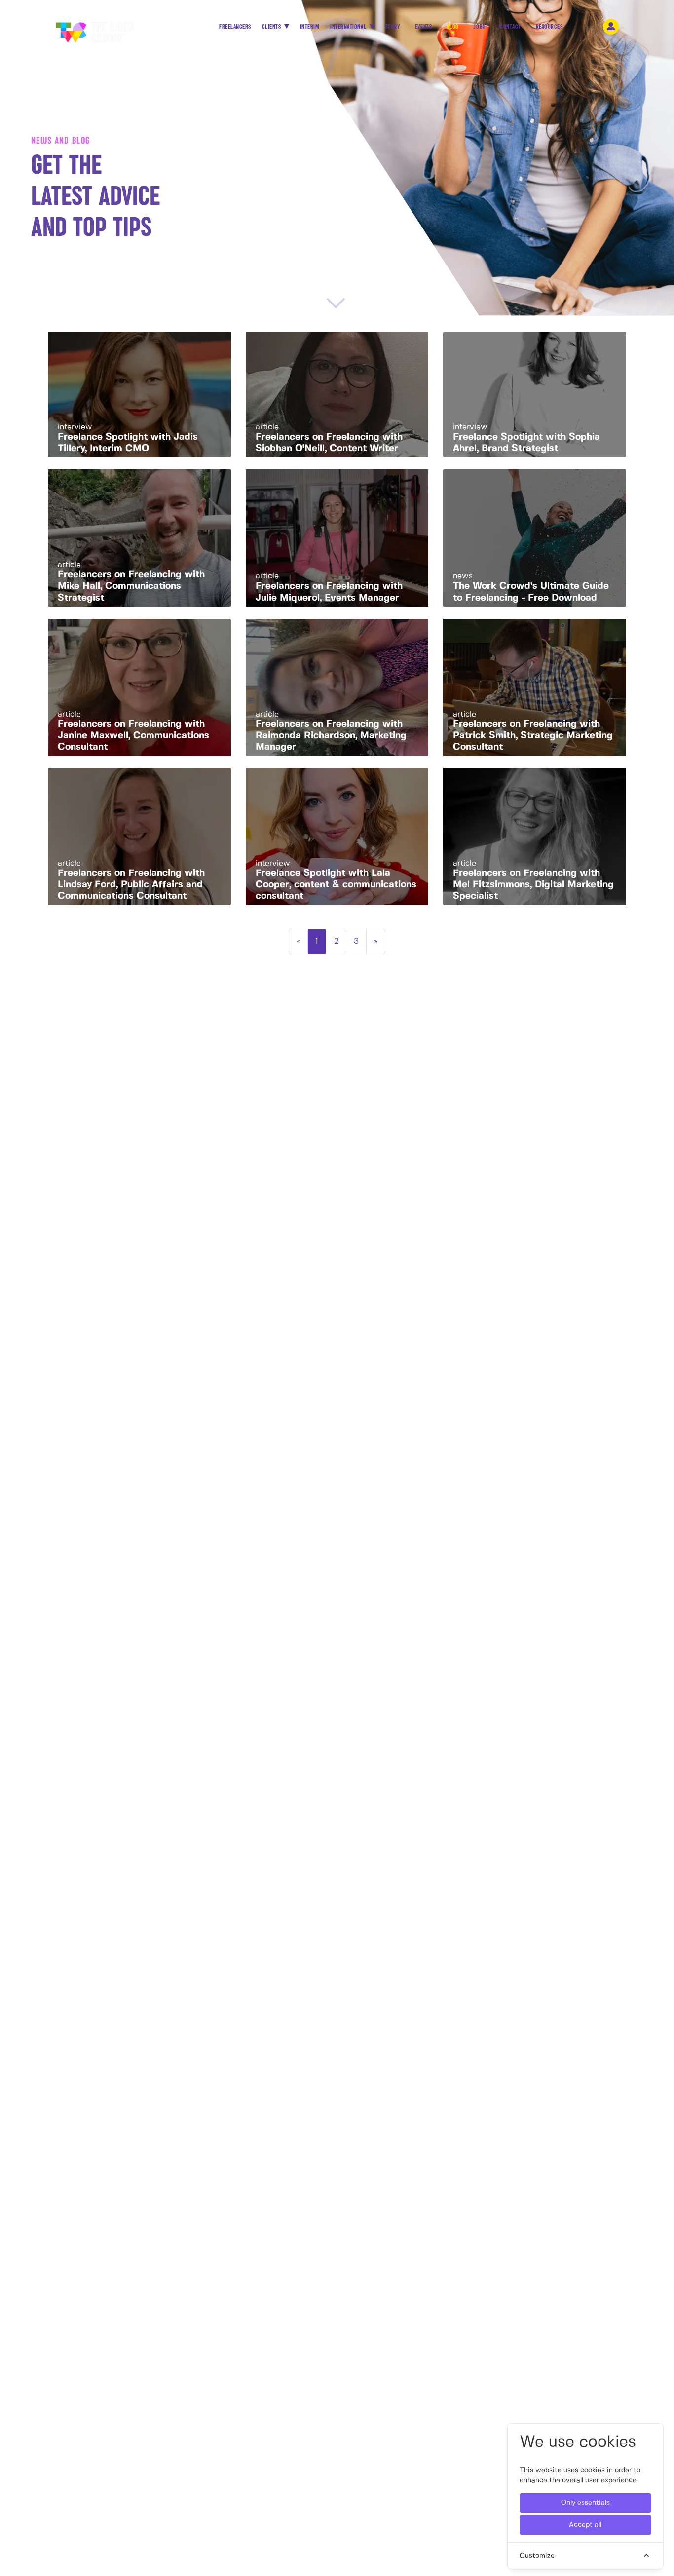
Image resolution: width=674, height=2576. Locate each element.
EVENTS (423, 27)
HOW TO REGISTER (77, 1259)
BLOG (453, 27)
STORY (393, 27)
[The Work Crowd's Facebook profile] (395, 1259)
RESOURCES (549, 27)
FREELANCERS (235, 27)
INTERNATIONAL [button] (349, 27)
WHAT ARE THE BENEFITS (165, 1270)
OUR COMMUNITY (75, 1270)
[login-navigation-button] (611, 27)
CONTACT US (231, 1282)
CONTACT (510, 27)
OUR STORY (230, 1259)
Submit (542, 1106)
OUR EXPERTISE (235, 1270)
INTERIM (310, 27)
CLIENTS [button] (272, 27)
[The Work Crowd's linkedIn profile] (445, 1259)
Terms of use (523, 1367)
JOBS (479, 27)
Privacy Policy (411, 1367)
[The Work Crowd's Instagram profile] (471, 1259)
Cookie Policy (468, 1367)
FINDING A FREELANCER (164, 1259)
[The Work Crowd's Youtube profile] (499, 1259)
